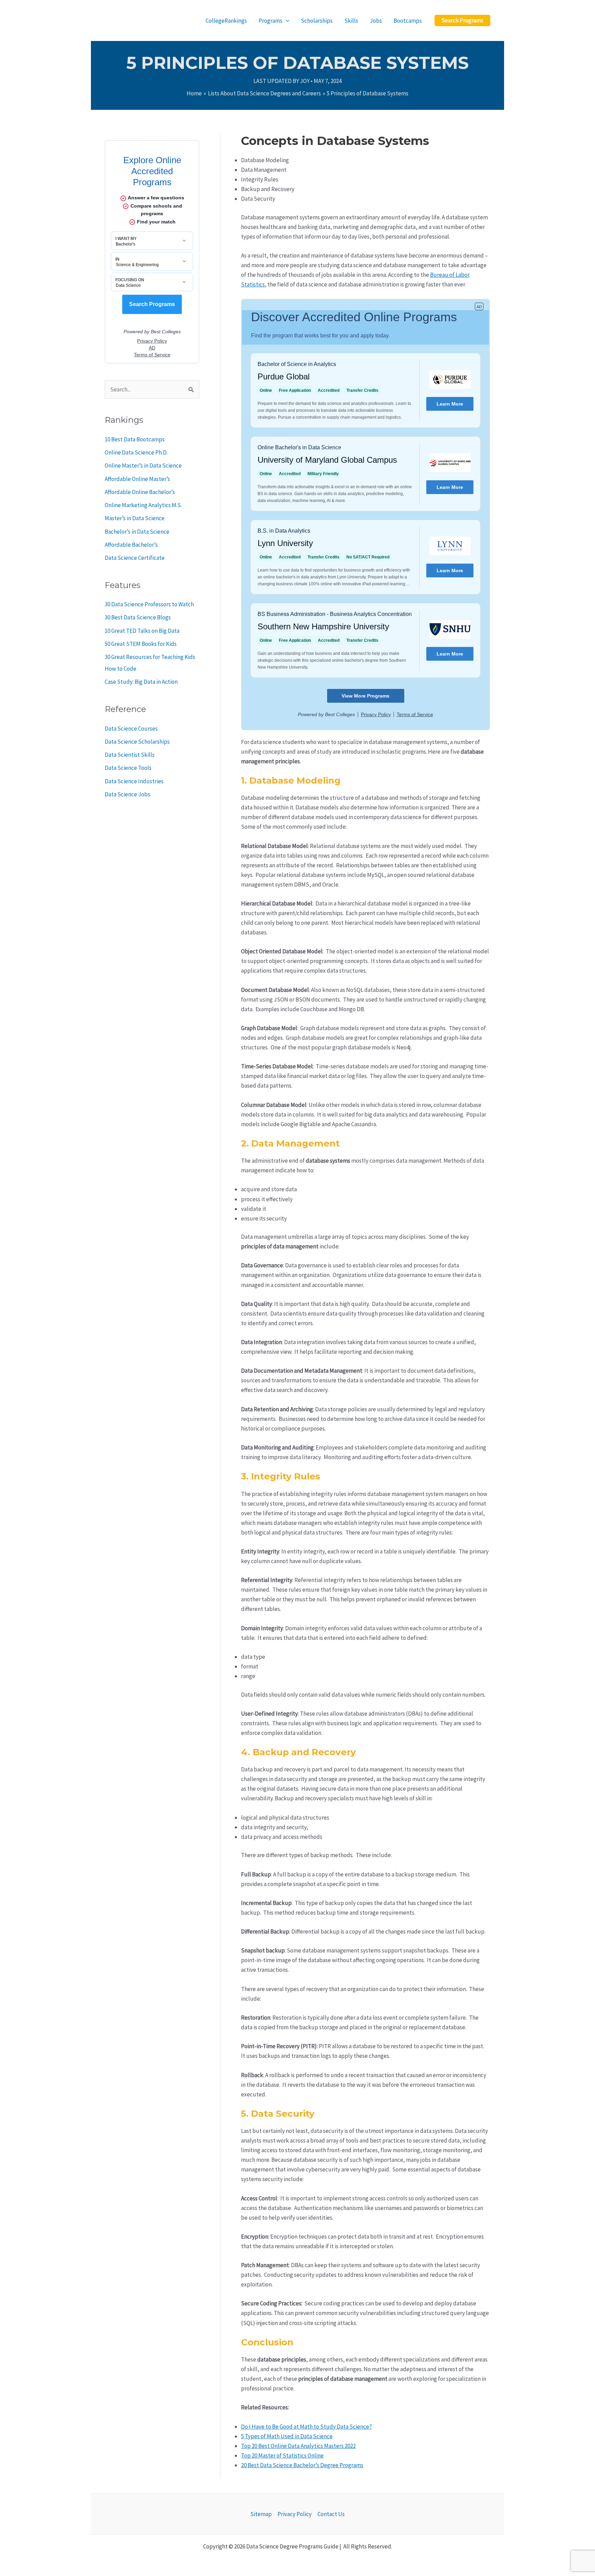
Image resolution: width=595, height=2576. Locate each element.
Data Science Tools (128, 768)
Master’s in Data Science (135, 518)
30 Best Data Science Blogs (138, 617)
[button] (462, 20)
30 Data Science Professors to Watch (149, 604)
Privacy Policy (295, 2514)
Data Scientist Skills (130, 755)
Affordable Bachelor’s (131, 545)
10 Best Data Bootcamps (135, 439)
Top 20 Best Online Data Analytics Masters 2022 (298, 2446)
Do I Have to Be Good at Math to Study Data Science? (306, 2427)
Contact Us (331, 2514)
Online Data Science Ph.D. (136, 452)
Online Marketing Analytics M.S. (143, 505)
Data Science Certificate (135, 558)
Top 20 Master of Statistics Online (282, 2455)
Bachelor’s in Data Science (137, 532)
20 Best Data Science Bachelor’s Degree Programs (302, 2465)
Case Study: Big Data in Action (141, 682)
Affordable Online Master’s (137, 479)
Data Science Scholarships (137, 742)
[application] (286, 21)
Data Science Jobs (127, 794)
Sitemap (261, 2514)
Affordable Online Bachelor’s (140, 492)
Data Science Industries (134, 781)
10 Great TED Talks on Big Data (142, 631)
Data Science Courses (131, 729)
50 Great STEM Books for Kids (141, 644)
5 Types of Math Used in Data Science (287, 2436)
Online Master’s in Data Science (143, 465)
